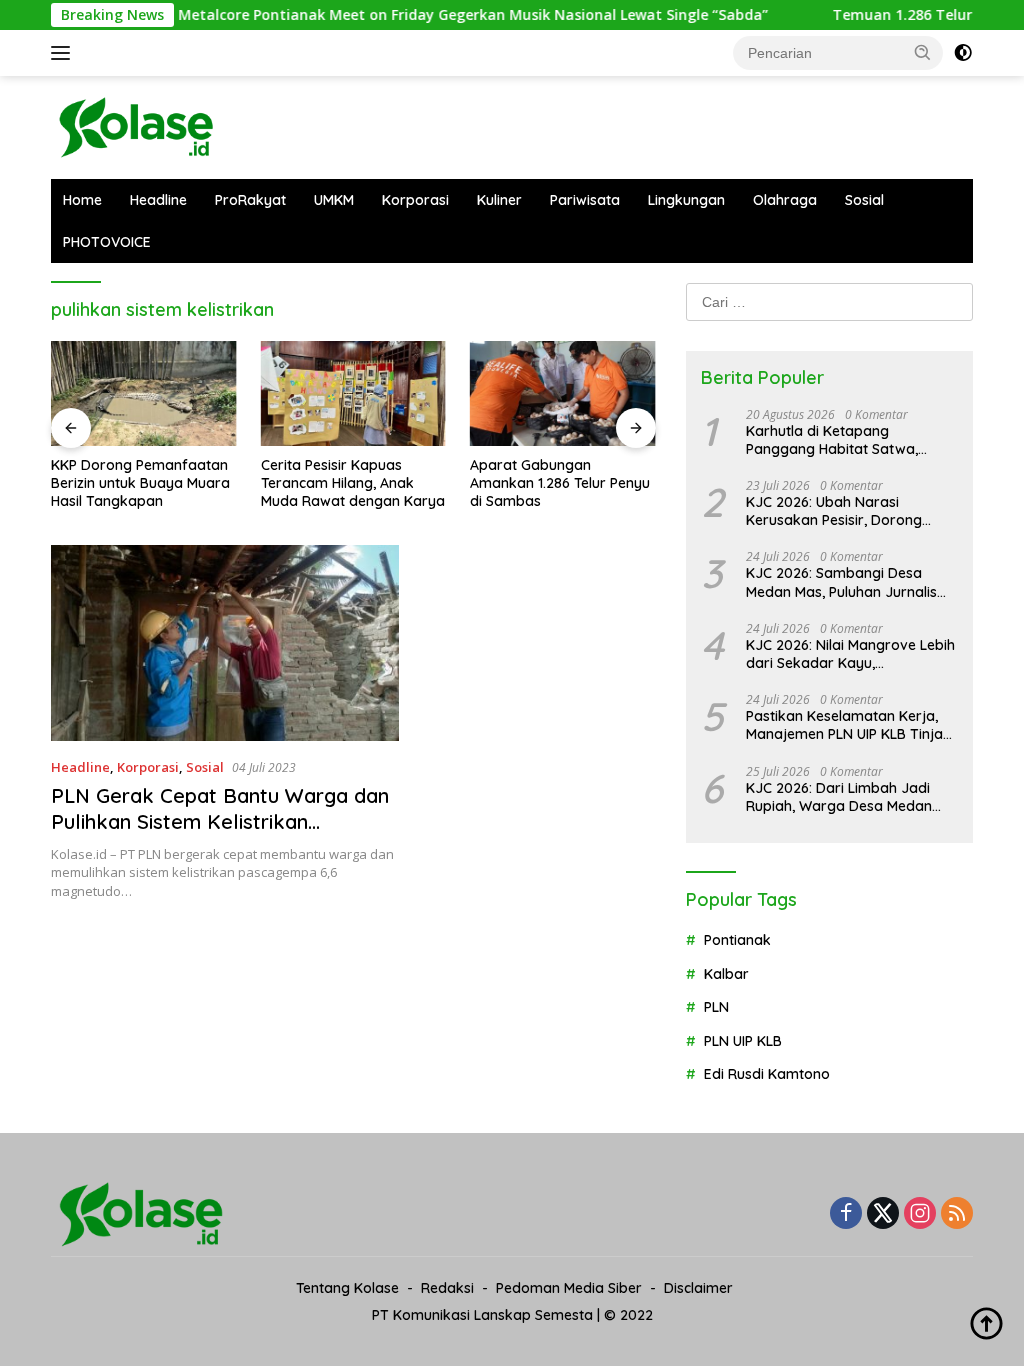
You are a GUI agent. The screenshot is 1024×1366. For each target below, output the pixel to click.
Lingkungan (686, 200)
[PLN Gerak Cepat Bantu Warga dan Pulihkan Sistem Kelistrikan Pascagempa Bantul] (225, 643)
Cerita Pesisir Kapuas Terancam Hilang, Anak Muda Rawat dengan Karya (353, 483)
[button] (923, 52)
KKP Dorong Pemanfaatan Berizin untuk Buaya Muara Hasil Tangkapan (140, 483)
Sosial (864, 200)
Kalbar (726, 974)
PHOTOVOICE (107, 242)
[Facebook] (846, 1214)
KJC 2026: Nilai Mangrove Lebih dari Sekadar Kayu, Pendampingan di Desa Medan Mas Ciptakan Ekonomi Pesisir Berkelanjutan (850, 654)
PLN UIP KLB (743, 1041)
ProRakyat (250, 200)
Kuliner (499, 200)
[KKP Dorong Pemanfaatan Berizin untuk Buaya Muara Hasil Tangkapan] (144, 393)
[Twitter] (883, 1214)
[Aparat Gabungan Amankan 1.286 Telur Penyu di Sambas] (563, 393)
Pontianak (737, 940)
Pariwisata (585, 200)
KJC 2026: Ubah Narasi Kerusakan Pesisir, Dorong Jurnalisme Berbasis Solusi (834, 511)
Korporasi (415, 200)
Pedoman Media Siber (569, 1288)
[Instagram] (920, 1214)
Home (82, 200)
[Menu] (64, 53)
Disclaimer (698, 1288)
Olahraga (785, 200)
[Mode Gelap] (963, 53)
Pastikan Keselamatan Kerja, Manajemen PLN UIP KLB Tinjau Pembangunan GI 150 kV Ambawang (848, 725)
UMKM (334, 200)
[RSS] (957, 1214)
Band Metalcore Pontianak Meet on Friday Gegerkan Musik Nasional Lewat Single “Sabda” (428, 15)
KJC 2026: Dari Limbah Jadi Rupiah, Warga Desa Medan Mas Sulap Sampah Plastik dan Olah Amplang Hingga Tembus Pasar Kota (848, 797)
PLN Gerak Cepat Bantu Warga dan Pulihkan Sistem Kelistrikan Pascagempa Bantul (220, 821)
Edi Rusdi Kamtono (767, 1074)
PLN (716, 1007)
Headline (158, 200)
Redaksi (447, 1288)
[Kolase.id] (136, 125)
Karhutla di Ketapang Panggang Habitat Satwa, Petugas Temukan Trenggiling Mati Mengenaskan (844, 440)
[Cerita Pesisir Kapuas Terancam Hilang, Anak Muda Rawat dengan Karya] (354, 393)
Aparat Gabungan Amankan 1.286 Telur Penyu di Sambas (560, 483)
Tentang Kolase (347, 1288)
